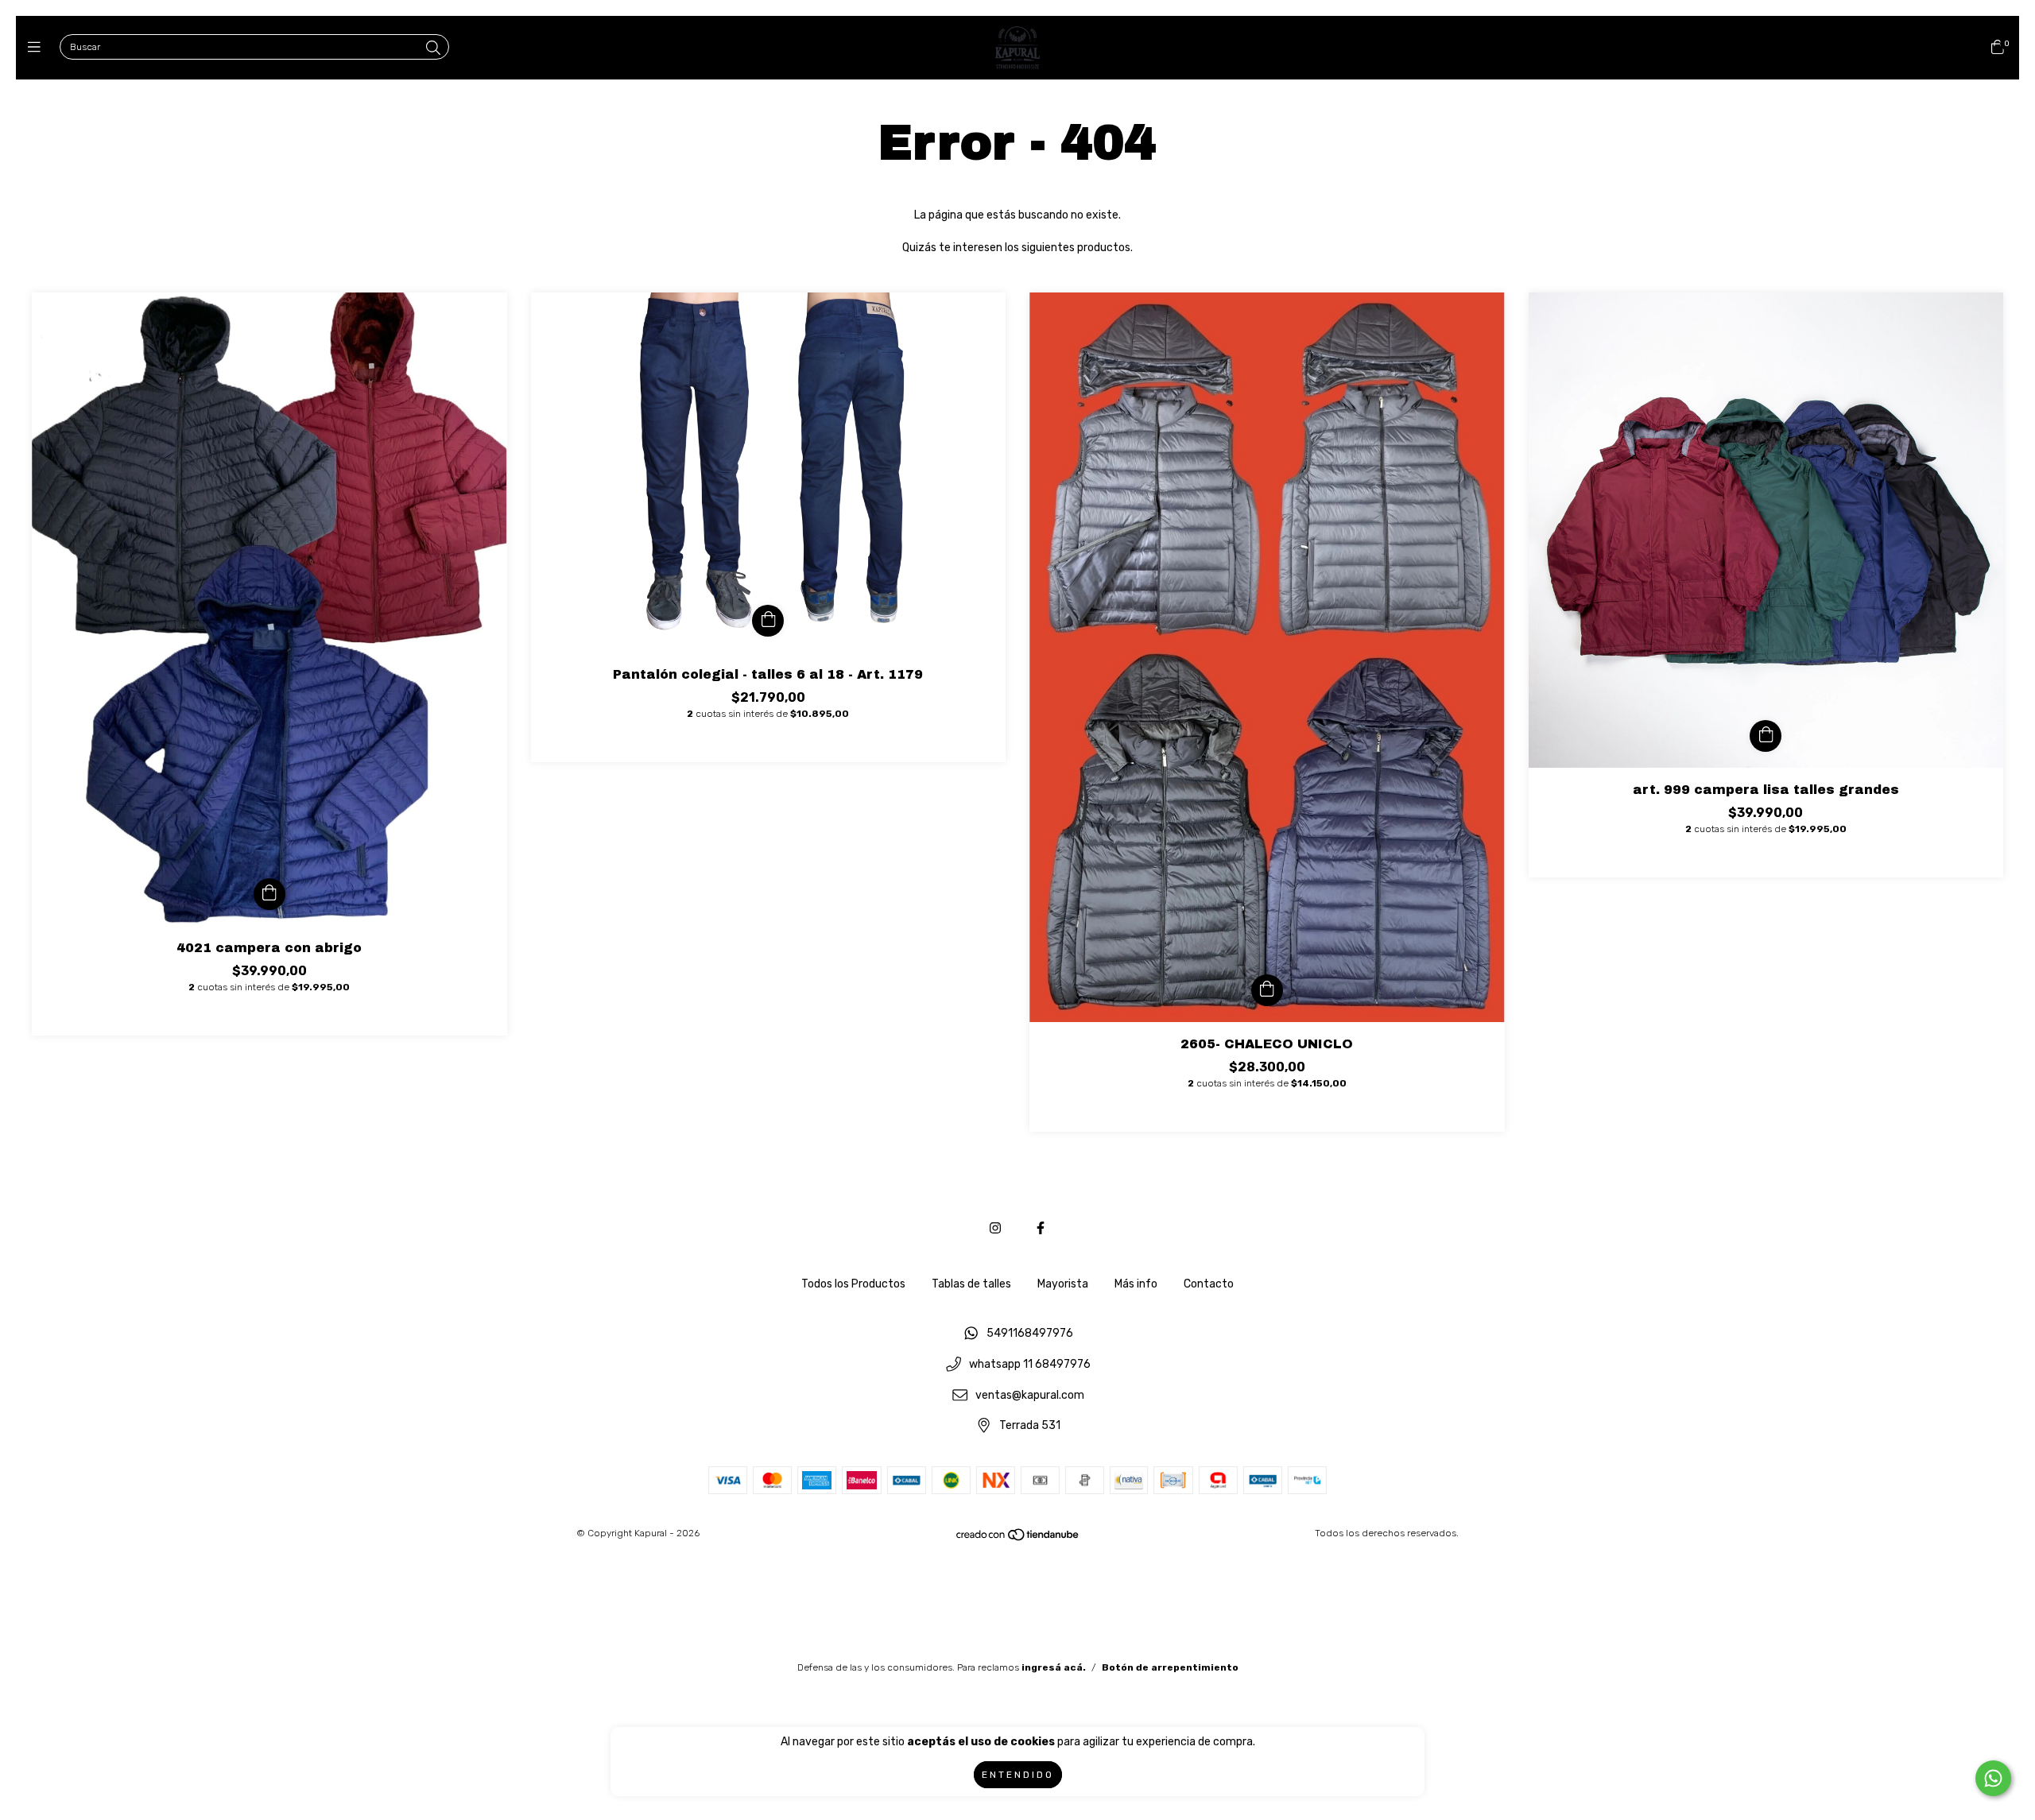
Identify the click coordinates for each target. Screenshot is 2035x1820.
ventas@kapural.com (1030, 1395)
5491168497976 (1030, 1334)
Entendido (1018, 1775)
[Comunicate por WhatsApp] (1993, 1778)
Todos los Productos (853, 1284)
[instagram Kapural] (995, 1228)
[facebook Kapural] (1041, 1228)
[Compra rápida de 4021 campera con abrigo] (269, 894)
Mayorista (1063, 1284)
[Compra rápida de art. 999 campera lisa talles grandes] (1766, 736)
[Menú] (38, 48)
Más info (1136, 1284)
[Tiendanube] (1018, 1539)
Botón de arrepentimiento (1170, 1667)
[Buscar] (433, 48)
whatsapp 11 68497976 (1030, 1364)
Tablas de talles (971, 1284)
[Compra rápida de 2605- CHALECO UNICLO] (1267, 990)
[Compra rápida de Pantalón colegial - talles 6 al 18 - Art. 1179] (768, 621)
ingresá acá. (1054, 1667)
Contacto (1209, 1284)
